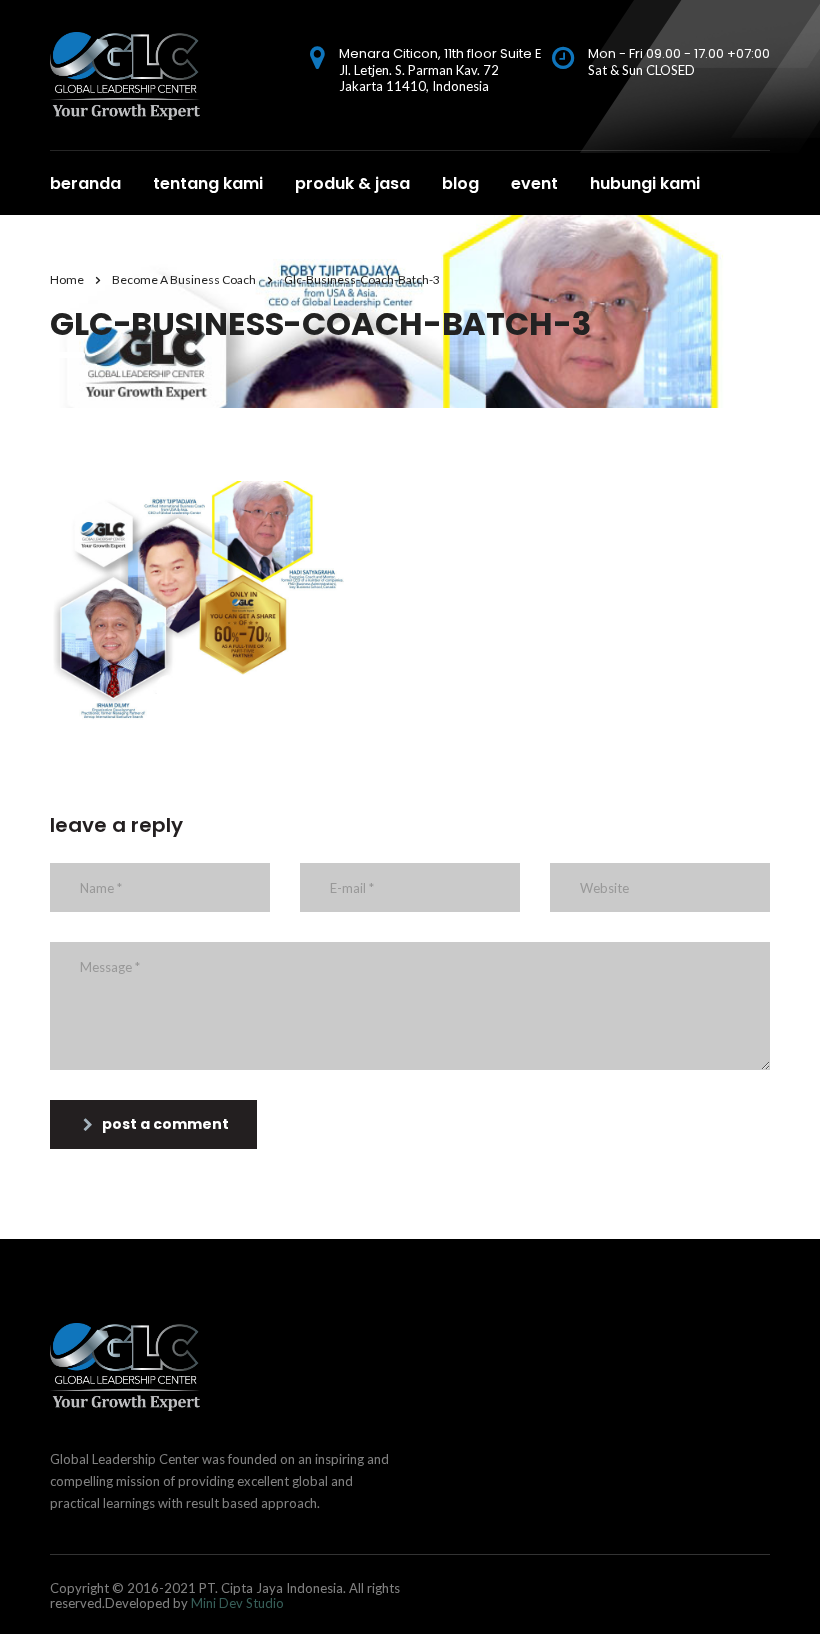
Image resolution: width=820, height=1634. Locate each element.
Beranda (85, 183)
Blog (460, 183)
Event (534, 183)
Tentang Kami (208, 183)
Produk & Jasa (352, 183)
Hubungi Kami (645, 183)
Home (67, 279)
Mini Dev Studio (237, 1603)
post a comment (165, 1124)
